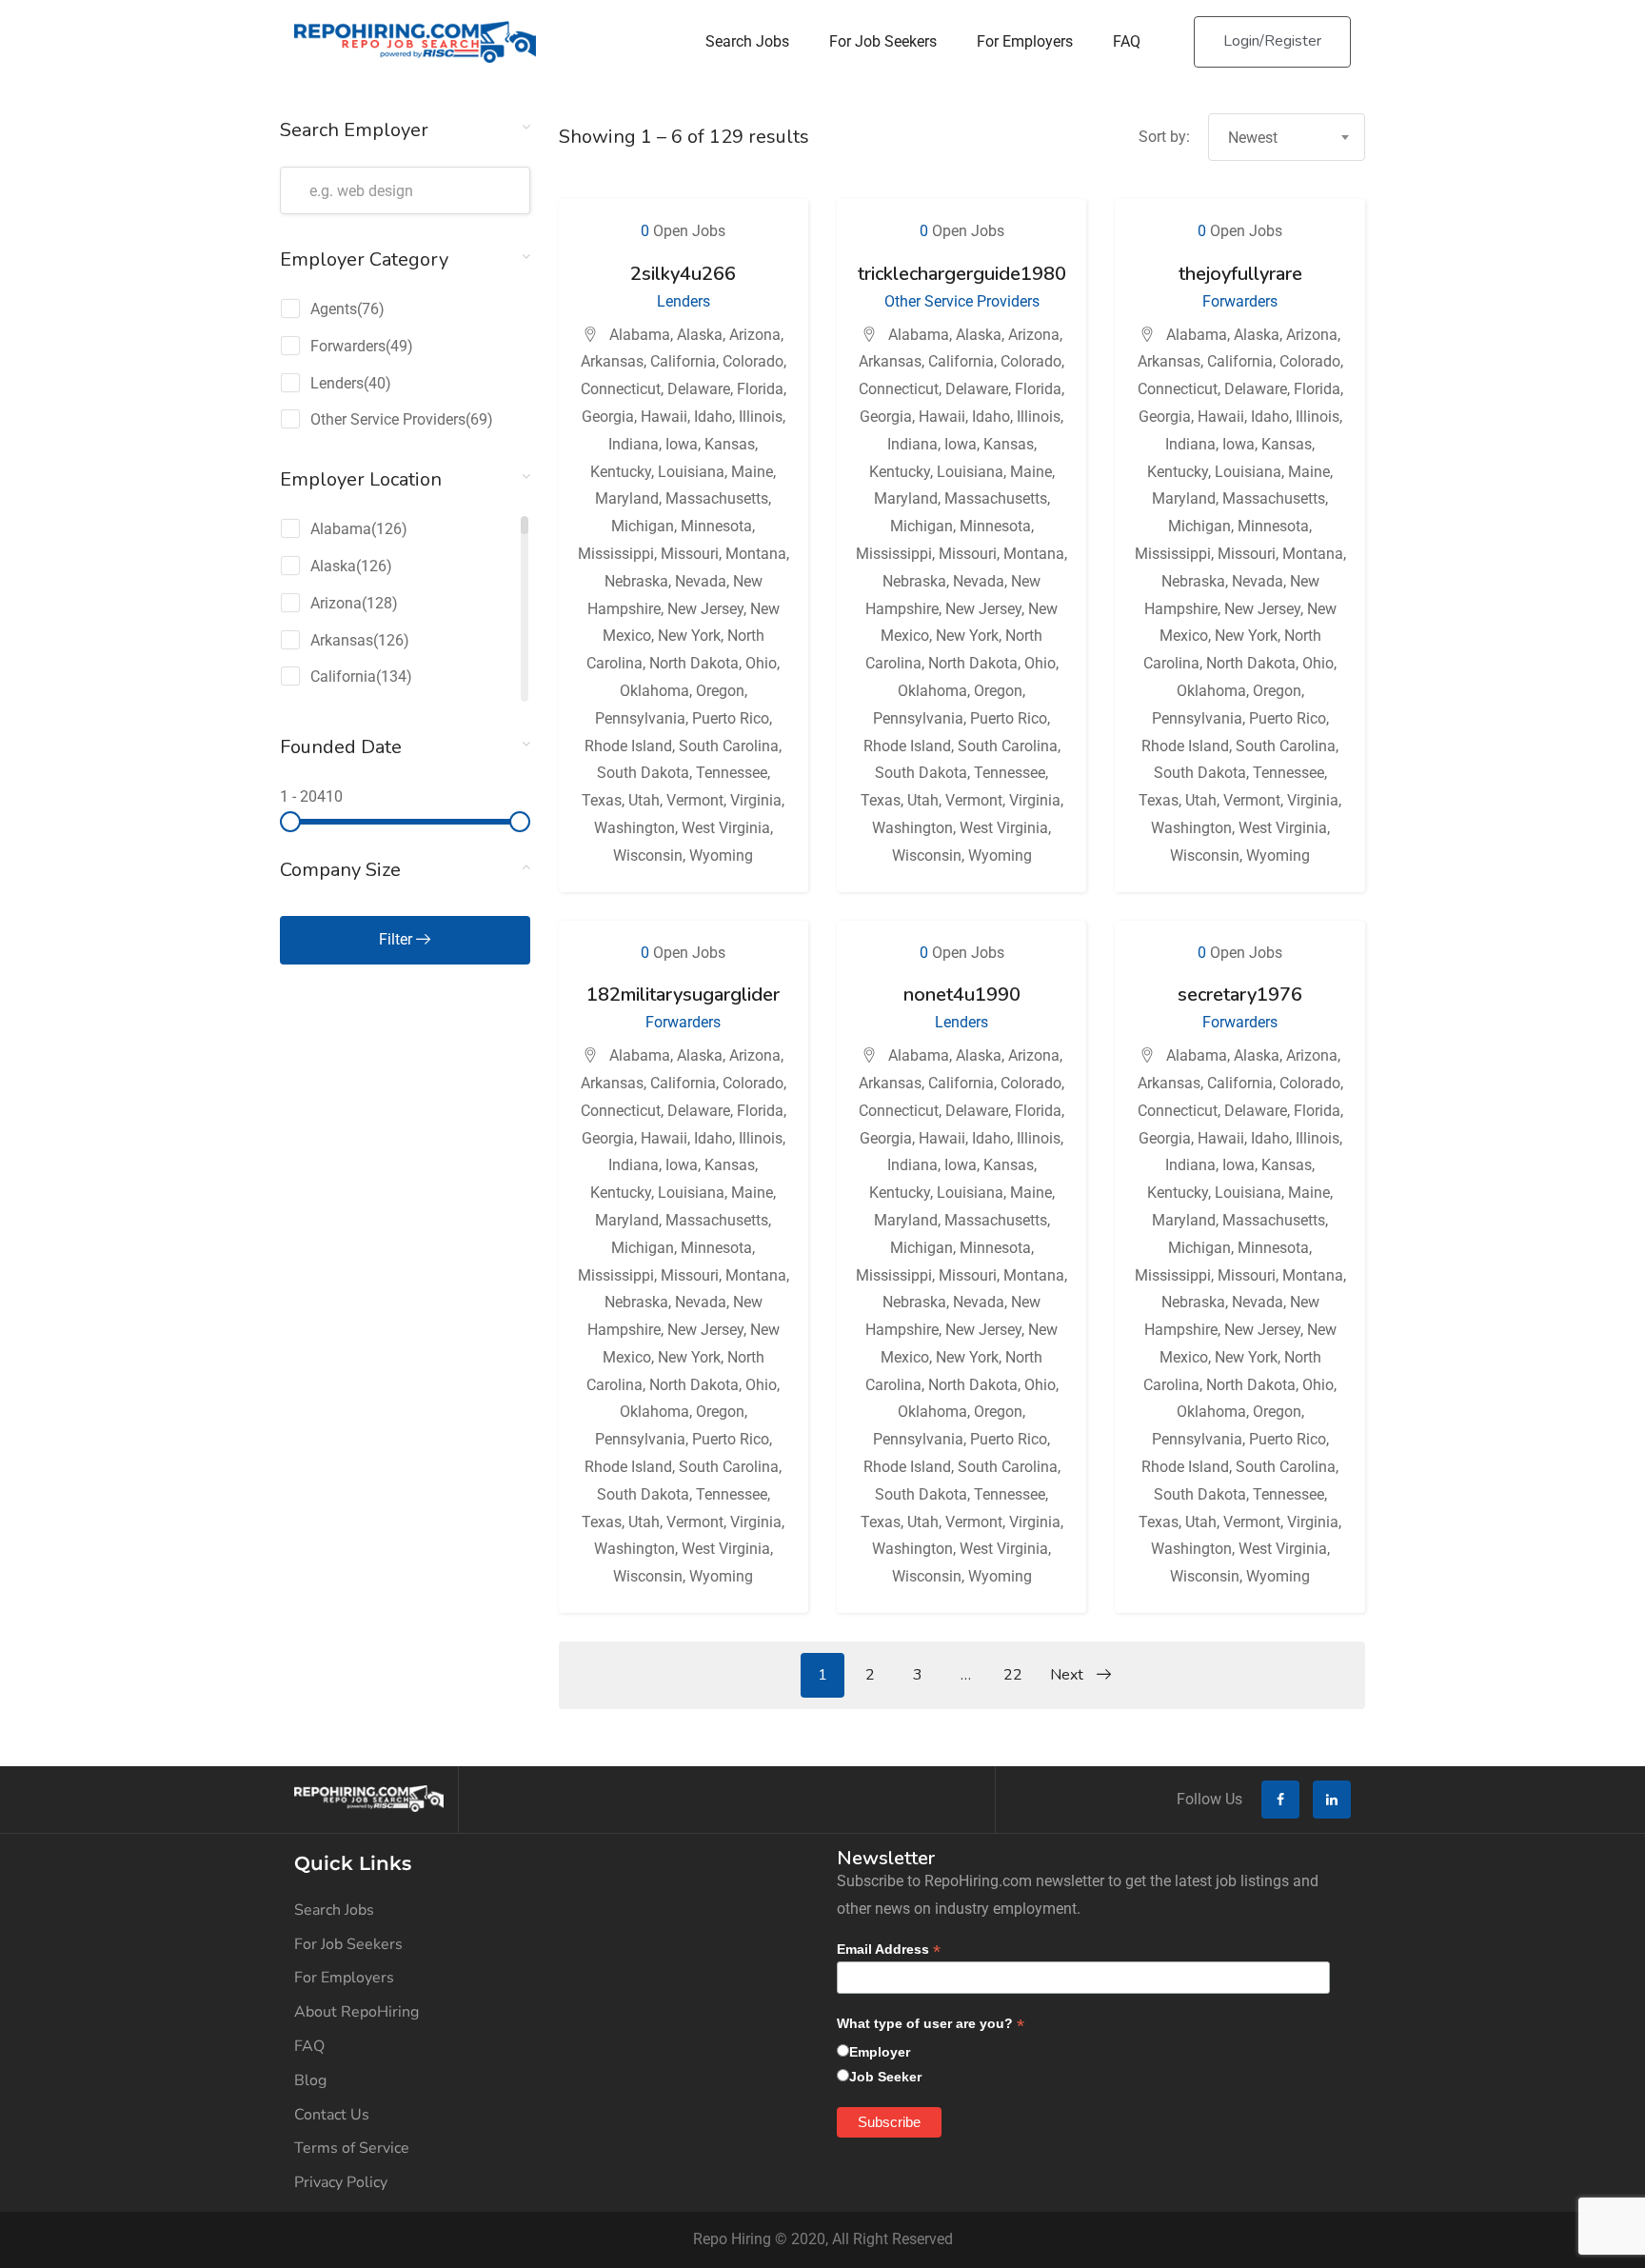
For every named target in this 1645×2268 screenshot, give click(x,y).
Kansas (730, 444)
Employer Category (364, 259)
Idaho (713, 417)
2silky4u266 (683, 274)
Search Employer (354, 130)
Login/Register (1272, 41)
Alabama (341, 529)
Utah (644, 800)
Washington (634, 828)
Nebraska (636, 581)
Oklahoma (654, 691)
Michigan (643, 526)
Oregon (720, 691)
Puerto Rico (731, 718)
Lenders (337, 383)
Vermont (695, 800)
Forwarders (348, 346)
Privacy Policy (341, 2182)
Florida (760, 389)
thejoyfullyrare (1240, 274)
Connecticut (621, 389)
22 (1013, 1675)
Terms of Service (352, 2148)
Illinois (761, 417)
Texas (602, 800)
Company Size (340, 870)
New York (689, 636)
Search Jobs (747, 41)
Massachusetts (717, 498)
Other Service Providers (388, 419)
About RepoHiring (357, 2012)
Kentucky (621, 472)
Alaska (333, 566)
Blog (310, 2080)
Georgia (608, 417)
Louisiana (691, 472)
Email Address (889, 1950)
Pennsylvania (640, 718)
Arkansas (342, 640)
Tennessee (732, 773)
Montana (756, 554)
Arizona (336, 603)
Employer (880, 2052)
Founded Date (341, 747)
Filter (397, 939)
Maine (752, 472)
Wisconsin (648, 855)
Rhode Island (628, 746)
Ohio (761, 663)
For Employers (1025, 41)
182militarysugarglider (683, 995)
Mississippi (616, 554)
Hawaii (664, 417)
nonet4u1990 (962, 995)
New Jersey (705, 609)
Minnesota (716, 526)
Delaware (699, 389)
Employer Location (361, 479)
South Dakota (643, 773)
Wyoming (721, 855)
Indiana (634, 444)
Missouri (690, 554)
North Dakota (694, 663)
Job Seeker (885, 2077)
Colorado (753, 361)
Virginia (756, 800)
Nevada (701, 581)
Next (1069, 1675)
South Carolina (729, 746)
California (343, 676)
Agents (334, 309)
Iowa (682, 444)
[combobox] (1287, 137)
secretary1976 (1240, 995)
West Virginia (726, 828)
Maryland (627, 498)
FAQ (1127, 41)
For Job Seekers (883, 41)
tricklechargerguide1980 (962, 274)
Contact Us (332, 2115)
